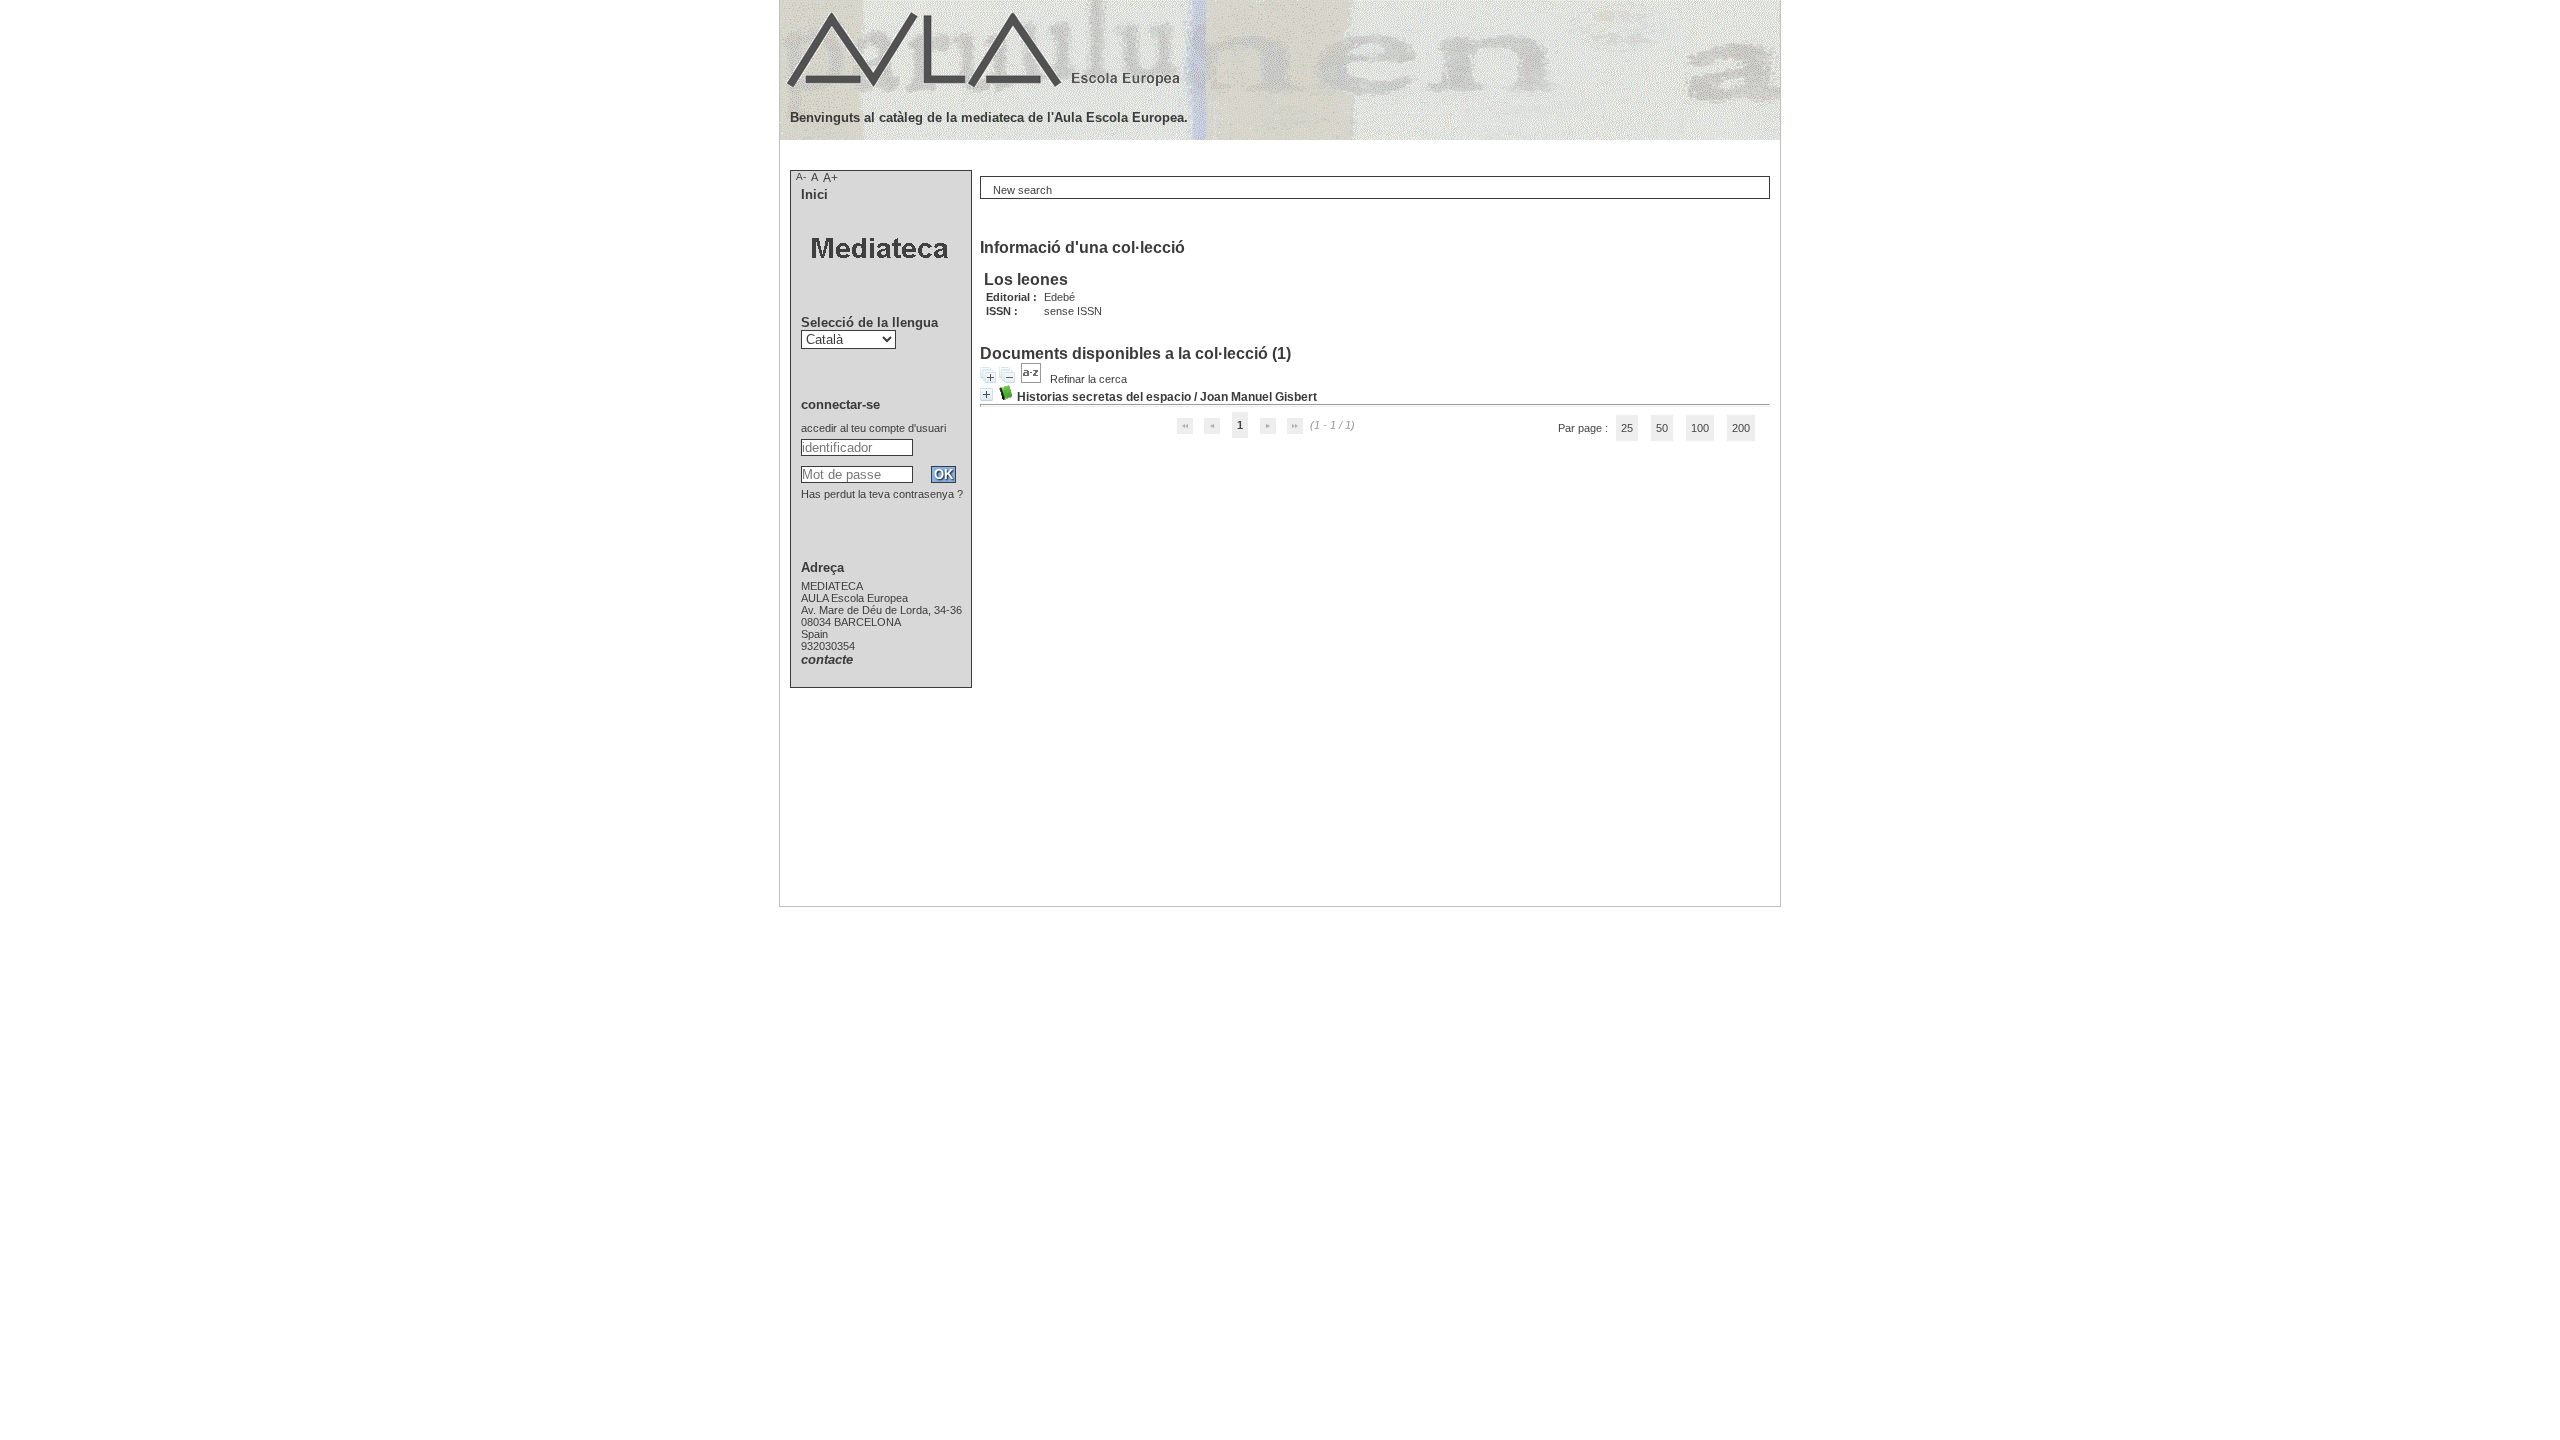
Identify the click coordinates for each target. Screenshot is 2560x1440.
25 (1627, 428)
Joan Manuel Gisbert (1258, 397)
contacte (827, 659)
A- (801, 176)
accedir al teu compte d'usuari (873, 428)
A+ (830, 178)
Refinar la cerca (1088, 379)
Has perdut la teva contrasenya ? (882, 494)
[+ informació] (986, 394)
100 (1700, 428)
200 (1741, 428)
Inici (814, 194)
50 (1662, 428)
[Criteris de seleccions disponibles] (1032, 379)
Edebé (1059, 297)
